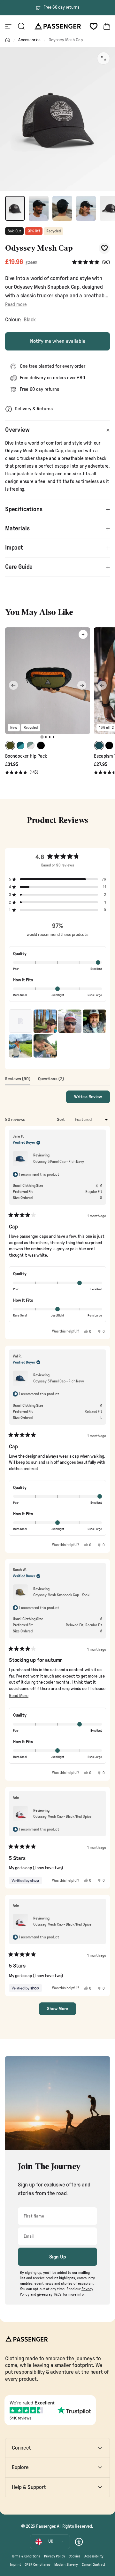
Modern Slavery (66, 2565)
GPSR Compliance (38, 2565)
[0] (94, 26)
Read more (16, 305)
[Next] (82, 685)
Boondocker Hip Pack (26, 756)
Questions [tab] (51, 1081)
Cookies (75, 2556)
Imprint (15, 2565)
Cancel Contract (93, 2565)
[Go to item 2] (39, 208)
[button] (91, 263)
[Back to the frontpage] (8, 40)
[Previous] (13, 685)
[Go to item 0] (15, 208)
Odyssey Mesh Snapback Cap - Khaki (62, 1595)
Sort (61, 1120)
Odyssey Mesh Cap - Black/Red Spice (62, 1816)
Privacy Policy (55, 2556)
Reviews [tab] (18, 1081)
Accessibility (94, 2556)
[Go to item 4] (86, 208)
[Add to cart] (83, 634)
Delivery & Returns (34, 409)
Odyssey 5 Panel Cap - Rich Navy (59, 1162)
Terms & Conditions (26, 2556)
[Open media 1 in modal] (103, 58)
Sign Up (58, 2257)
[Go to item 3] (62, 208)
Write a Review (92, 1099)
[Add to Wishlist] (104, 248)
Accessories (29, 40)
